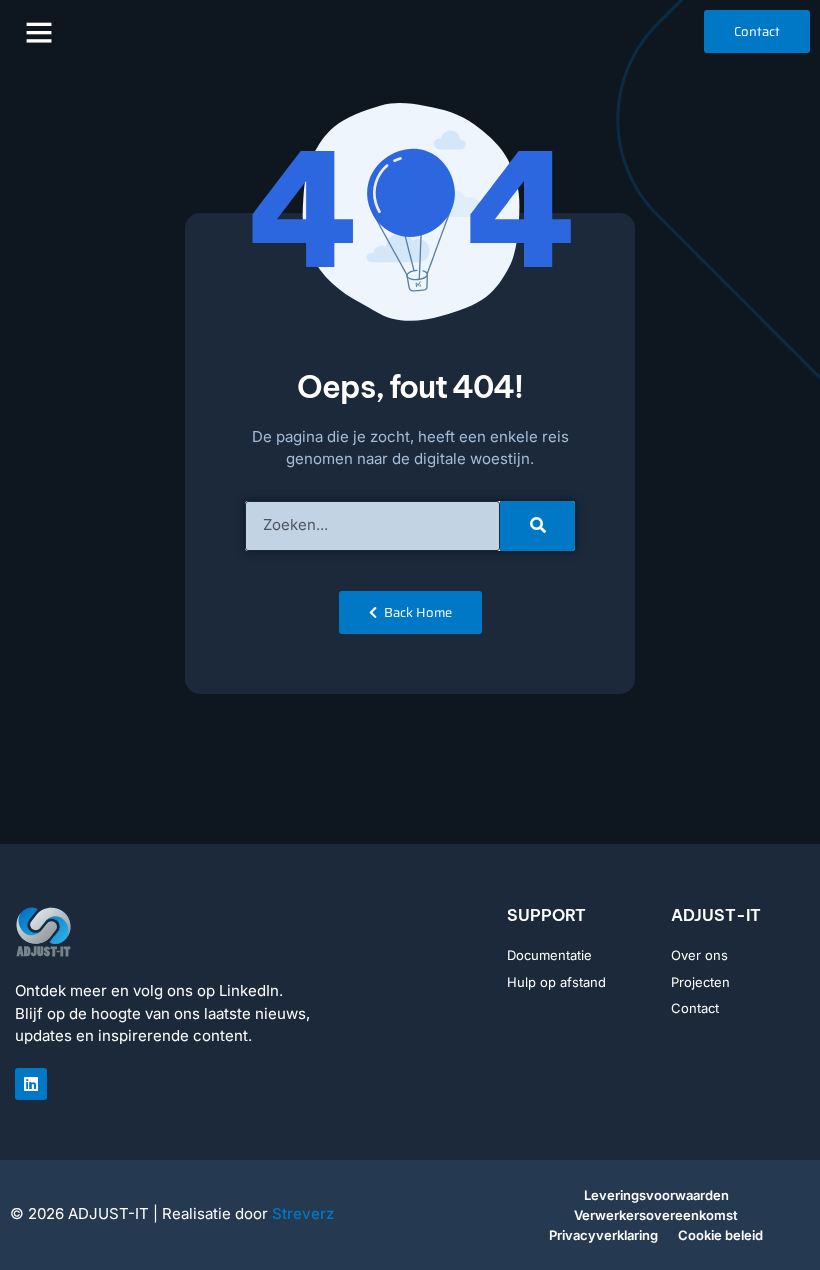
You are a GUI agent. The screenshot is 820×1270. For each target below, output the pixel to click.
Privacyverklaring (603, 1235)
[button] (39, 32)
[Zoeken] (537, 526)
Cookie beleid (720, 1235)
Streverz (303, 1213)
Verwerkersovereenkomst (656, 1215)
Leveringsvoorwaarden (656, 1195)
